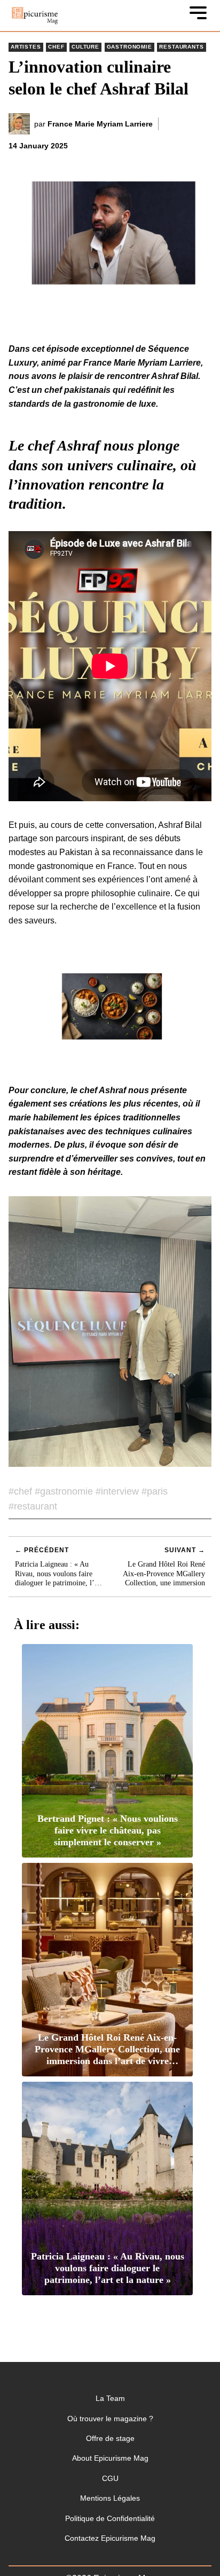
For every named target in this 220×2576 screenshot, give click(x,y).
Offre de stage (110, 2438)
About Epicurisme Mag (110, 2458)
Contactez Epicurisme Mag (110, 2538)
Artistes (26, 47)
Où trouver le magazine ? (110, 2419)
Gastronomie (129, 47)
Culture (85, 47)
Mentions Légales (110, 2498)
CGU (110, 2478)
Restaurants (181, 47)
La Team (110, 2398)
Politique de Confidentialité (110, 2518)
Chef (56, 47)
